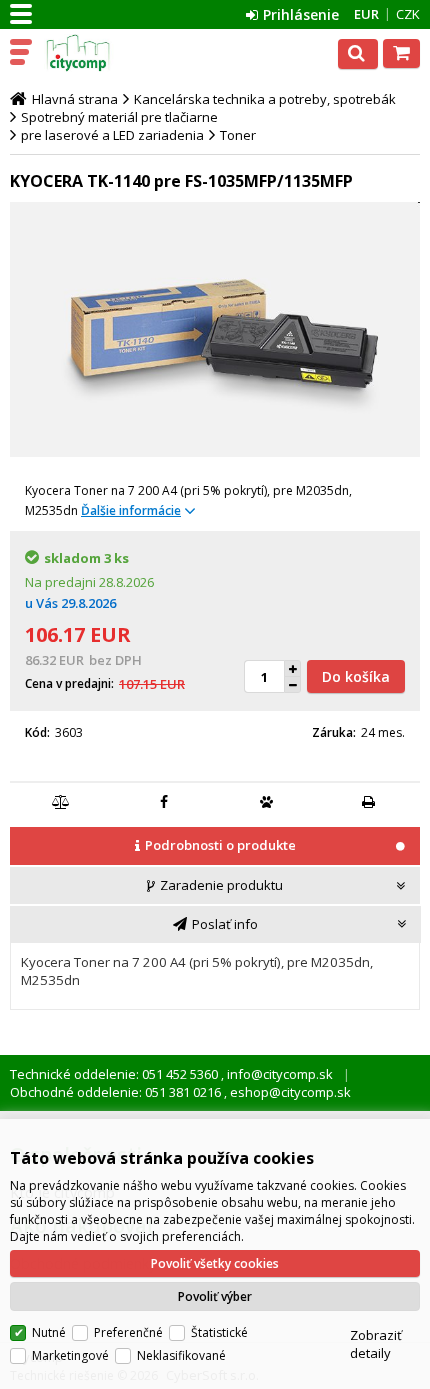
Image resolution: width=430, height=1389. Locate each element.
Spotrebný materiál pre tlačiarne (119, 117)
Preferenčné (128, 1332)
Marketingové (70, 1355)
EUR (366, 14)
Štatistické (219, 1332)
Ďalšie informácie (131, 510)
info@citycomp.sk (278, 1074)
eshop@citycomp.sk (289, 1092)
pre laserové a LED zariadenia (112, 135)
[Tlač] (369, 802)
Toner (238, 135)
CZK (408, 14)
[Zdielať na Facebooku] (164, 802)
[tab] (215, 847)
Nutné (49, 1332)
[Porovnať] (62, 802)
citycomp (102, 53)
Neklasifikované (181, 1355)
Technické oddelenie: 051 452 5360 (115, 1074)
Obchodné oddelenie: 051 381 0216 (117, 1092)
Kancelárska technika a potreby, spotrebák (265, 99)
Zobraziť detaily (376, 1344)
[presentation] (215, 845)
